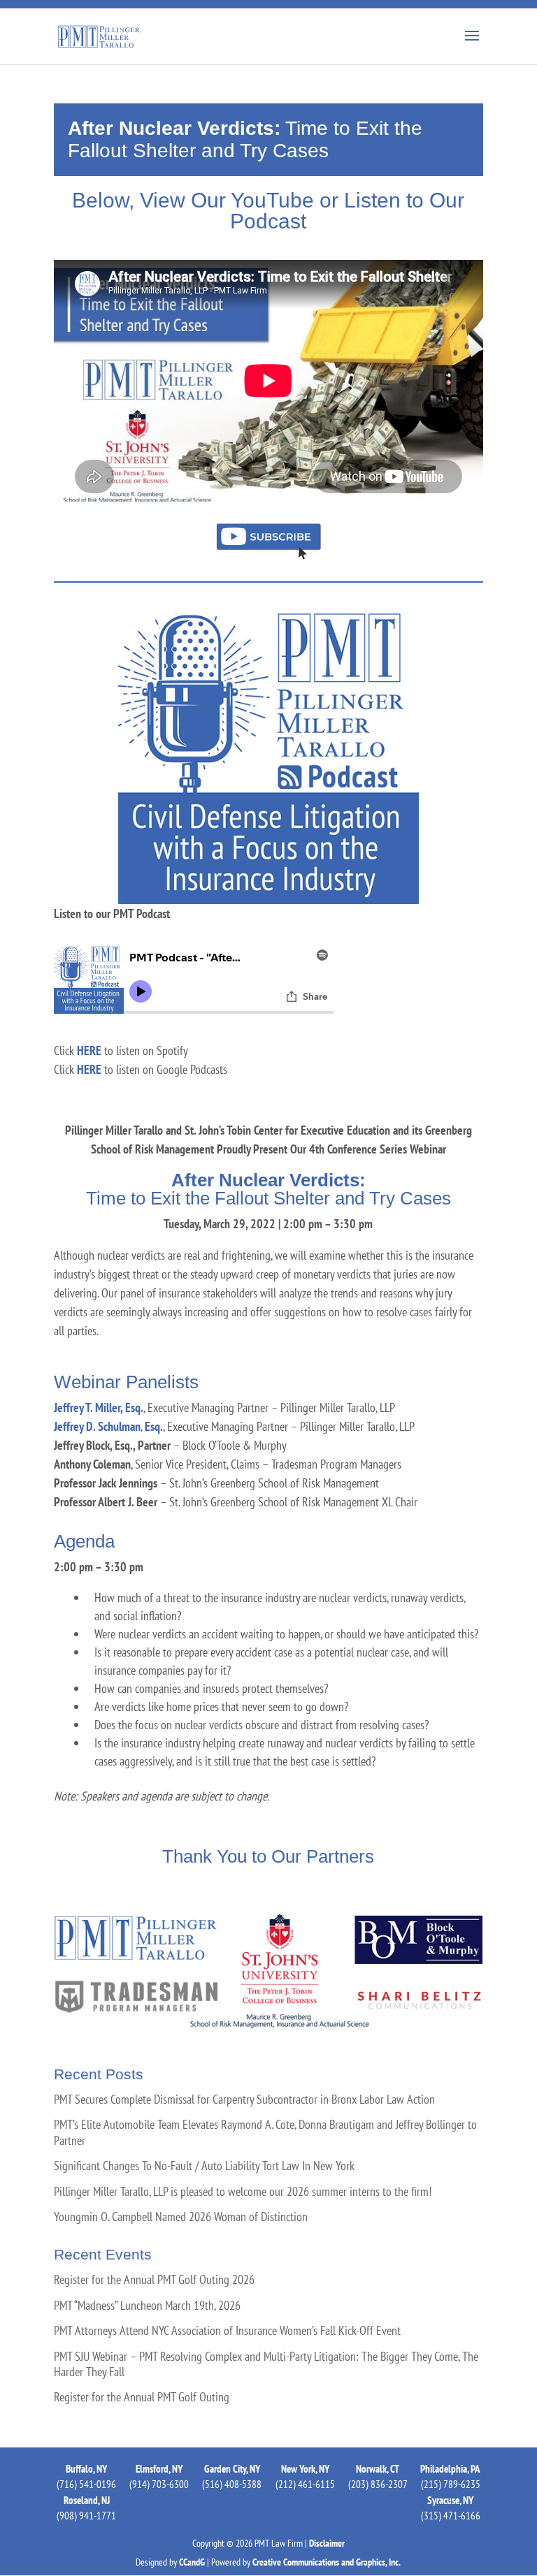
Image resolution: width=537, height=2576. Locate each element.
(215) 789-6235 (451, 2484)
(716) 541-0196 (86, 2484)
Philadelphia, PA (450, 2469)
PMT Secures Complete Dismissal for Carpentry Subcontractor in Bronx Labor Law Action (244, 2100)
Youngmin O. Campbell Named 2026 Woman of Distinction (181, 2217)
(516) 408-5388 (232, 2484)
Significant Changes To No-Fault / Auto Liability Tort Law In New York (204, 2166)
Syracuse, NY (450, 2500)
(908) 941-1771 (86, 2516)
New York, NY (305, 2469)
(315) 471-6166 (451, 2516)
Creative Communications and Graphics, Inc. (327, 2562)
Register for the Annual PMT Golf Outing (142, 2397)
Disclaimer (327, 2543)
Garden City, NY (232, 2469)
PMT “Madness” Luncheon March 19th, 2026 (147, 2306)
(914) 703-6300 (159, 2484)
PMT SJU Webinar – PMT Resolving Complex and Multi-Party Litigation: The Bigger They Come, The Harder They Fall (266, 2364)
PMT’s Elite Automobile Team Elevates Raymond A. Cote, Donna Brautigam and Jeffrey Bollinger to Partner (265, 2132)
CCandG (192, 2562)
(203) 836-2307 (378, 2484)
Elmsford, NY (159, 2469)
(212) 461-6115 (305, 2484)
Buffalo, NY (86, 2469)
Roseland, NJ (87, 2500)
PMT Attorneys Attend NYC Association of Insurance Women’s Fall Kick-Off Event (227, 2331)
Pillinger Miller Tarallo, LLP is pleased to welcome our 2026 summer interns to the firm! (243, 2192)
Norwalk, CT (378, 2469)
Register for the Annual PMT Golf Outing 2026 (154, 2280)
